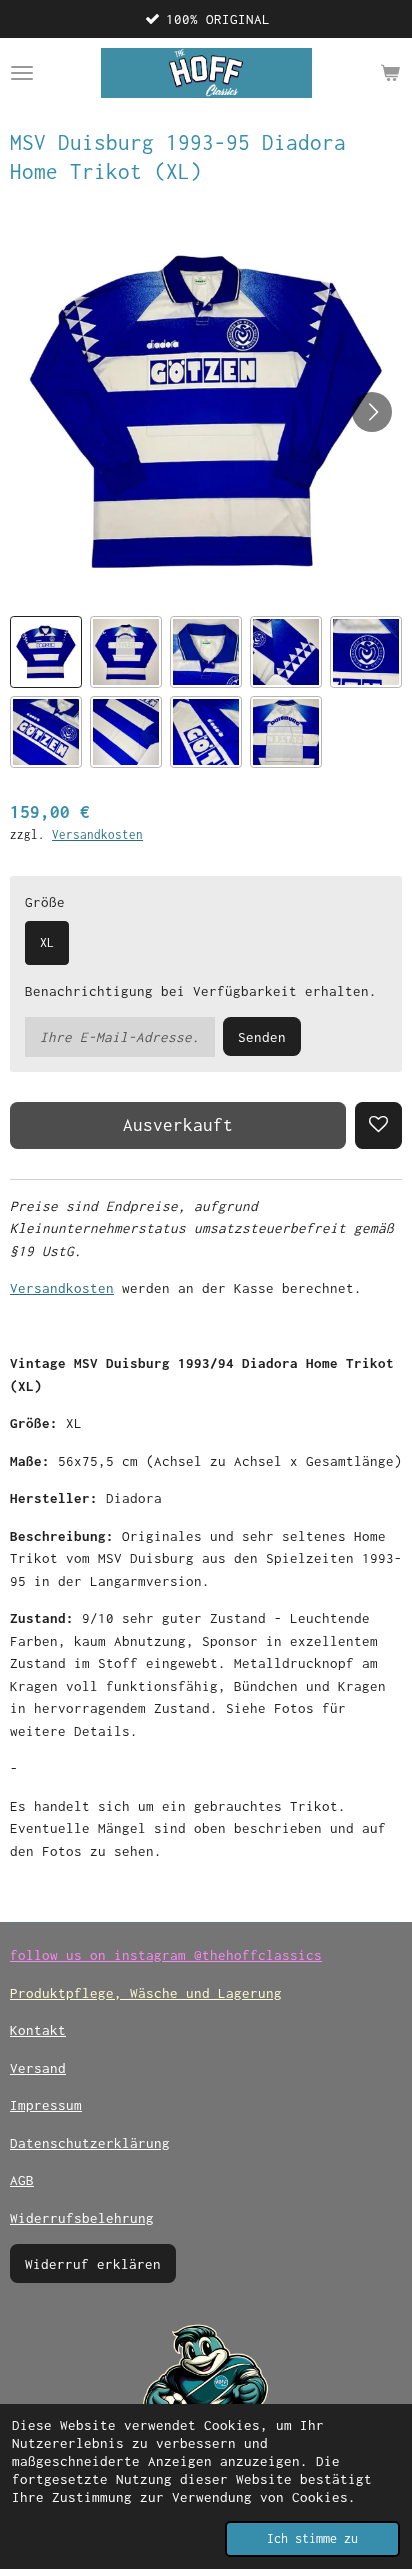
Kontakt (38, 2030)
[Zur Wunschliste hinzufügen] (378, 1125)
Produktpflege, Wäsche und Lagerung (146, 1993)
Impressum (46, 2105)
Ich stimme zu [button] (312, 2538)
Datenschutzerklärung (90, 2143)
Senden (262, 1037)
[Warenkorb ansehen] (390, 73)
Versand (38, 2068)
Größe (45, 902)
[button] (46, 652)
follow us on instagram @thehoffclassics (166, 1955)
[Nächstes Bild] (372, 412)
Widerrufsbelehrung (82, 2218)
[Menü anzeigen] (22, 73)
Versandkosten (97, 834)
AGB (22, 2180)
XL (47, 942)
